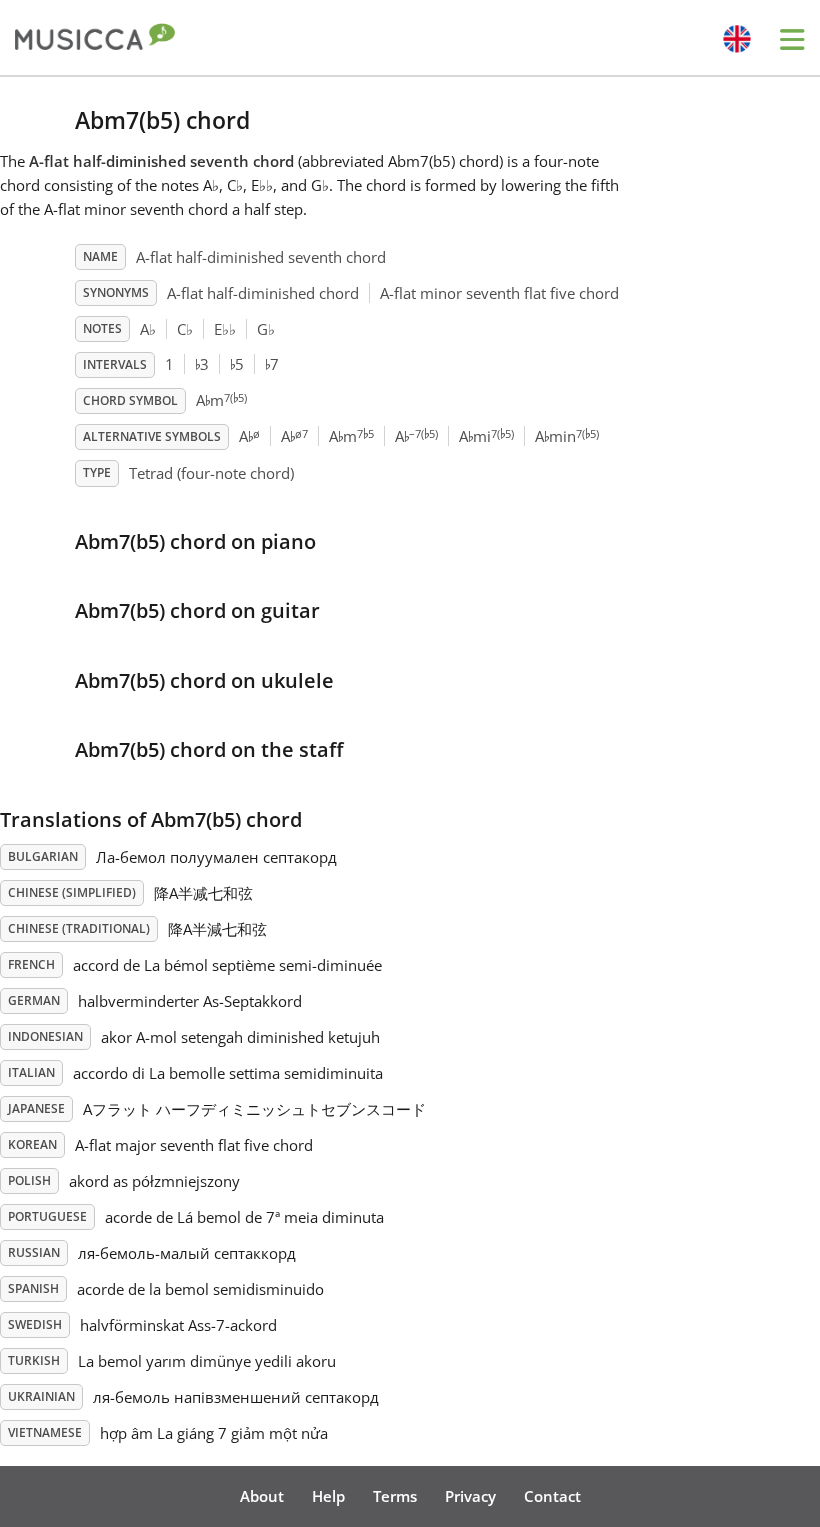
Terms (395, 1496)
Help (328, 1496)
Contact (552, 1496)
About (262, 1496)
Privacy (470, 1496)
